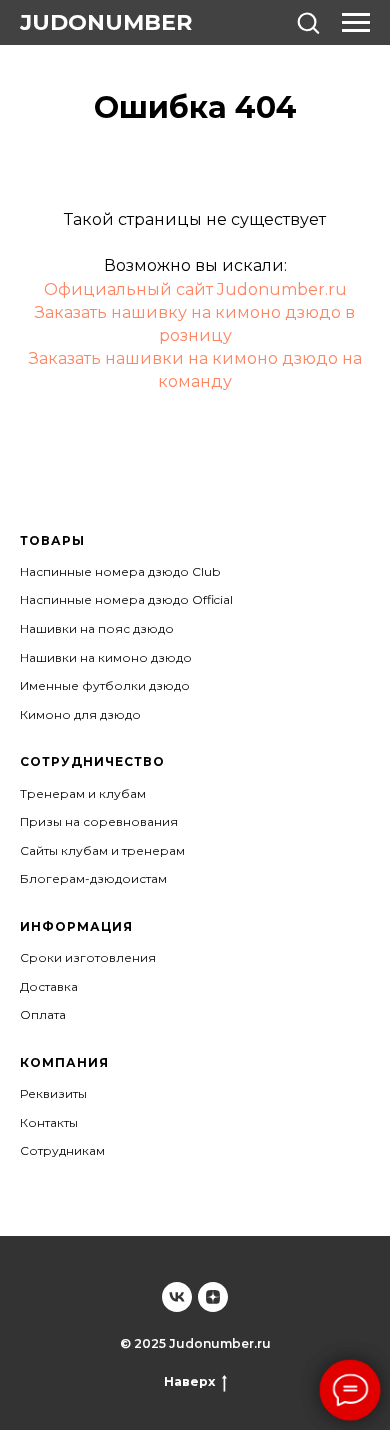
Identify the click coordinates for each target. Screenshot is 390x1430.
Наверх (189, 1381)
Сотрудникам (62, 1150)
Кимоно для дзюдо (80, 714)
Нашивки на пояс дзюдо (97, 628)
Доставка (49, 986)
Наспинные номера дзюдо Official (126, 599)
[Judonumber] (177, 1297)
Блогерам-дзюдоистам (93, 878)
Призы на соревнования (99, 821)
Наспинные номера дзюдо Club (120, 571)
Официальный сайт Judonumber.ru (195, 289)
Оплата (43, 1014)
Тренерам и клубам (83, 793)
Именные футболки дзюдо (105, 685)
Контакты (49, 1122)
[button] (308, 22)
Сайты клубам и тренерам (102, 850)
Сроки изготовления (88, 957)
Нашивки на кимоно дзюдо (106, 657)
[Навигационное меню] (356, 23)
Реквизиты (53, 1093)
